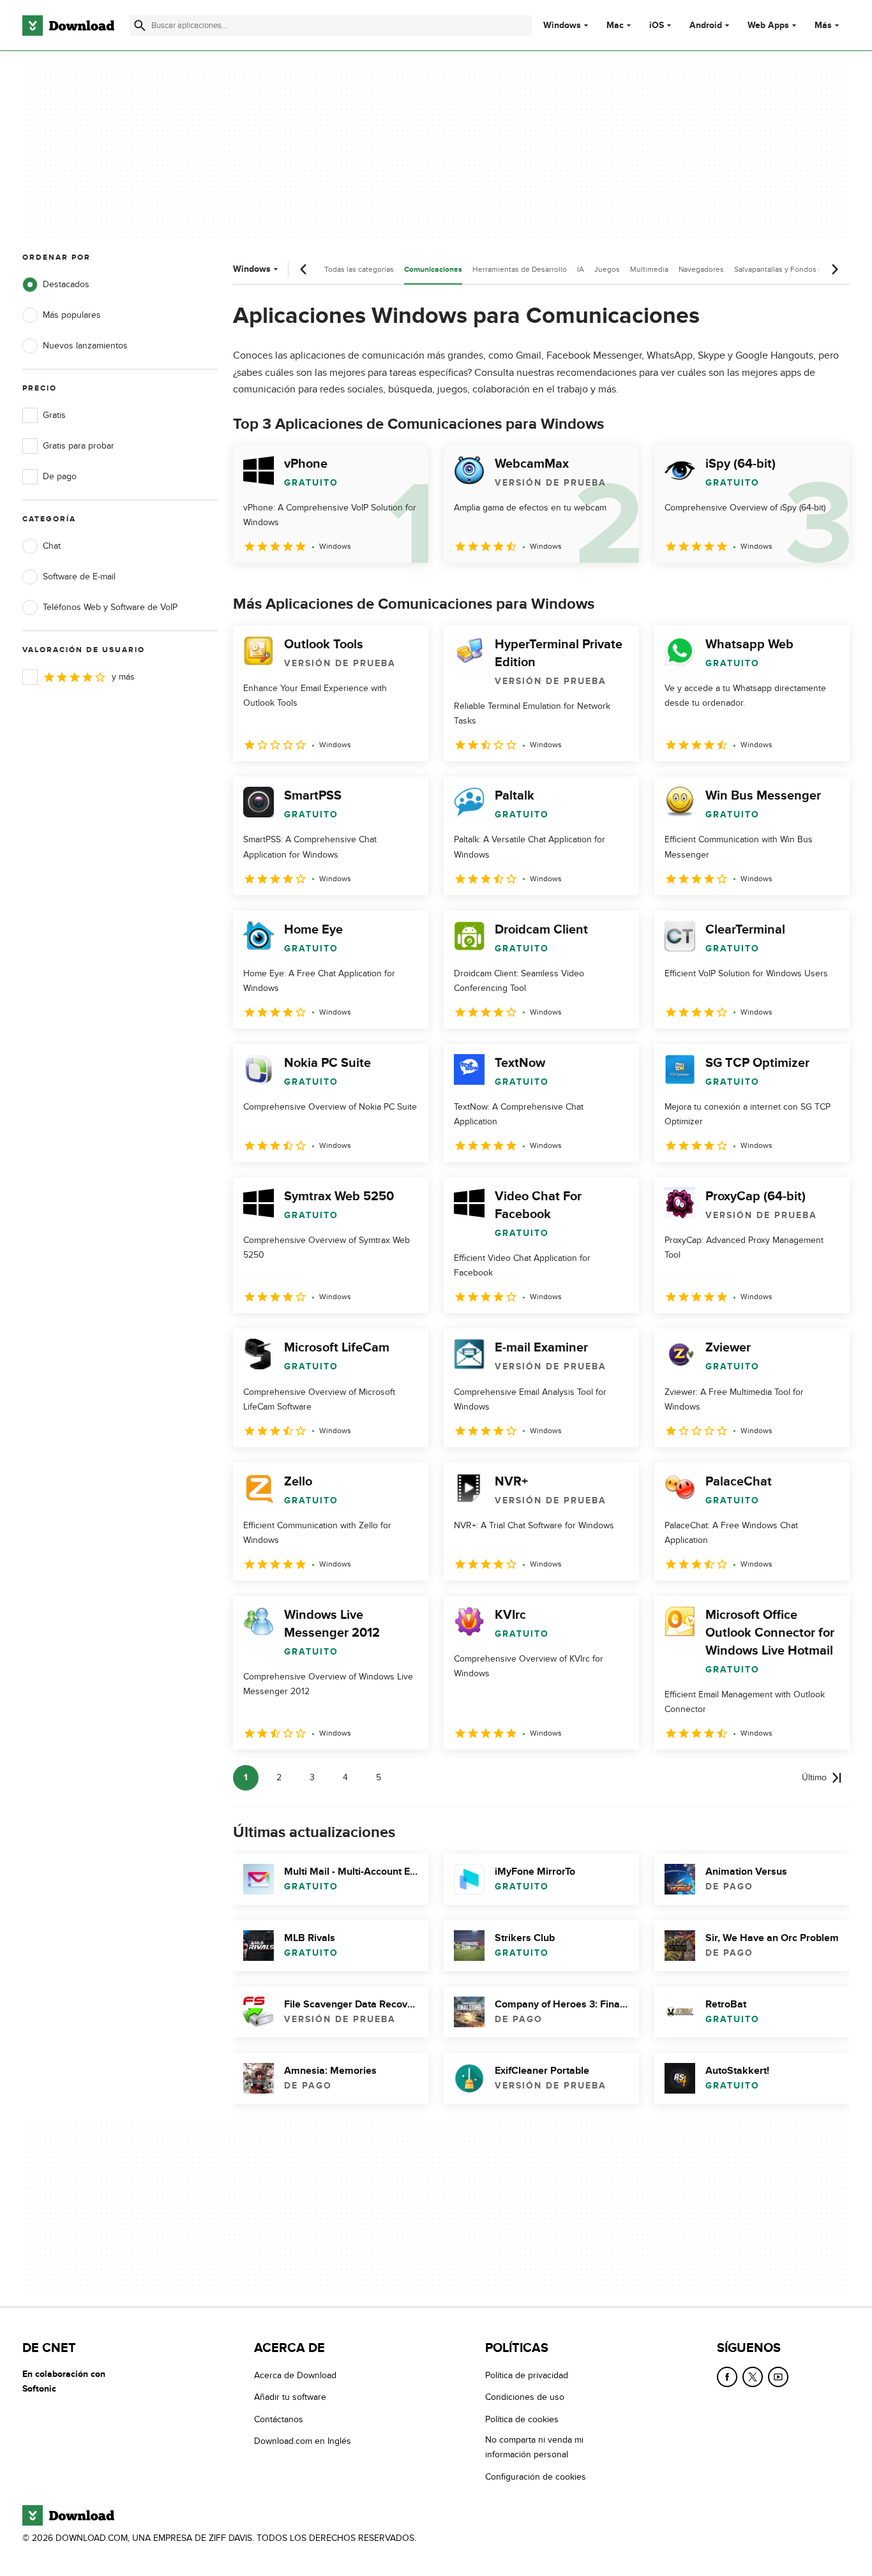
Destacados (66, 284)
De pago (60, 476)
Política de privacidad (527, 2375)
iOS (657, 26)
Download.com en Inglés (303, 2441)
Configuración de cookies (536, 2477)
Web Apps (768, 26)
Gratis (54, 415)
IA (581, 269)
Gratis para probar (79, 446)
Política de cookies (522, 2419)
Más (823, 25)
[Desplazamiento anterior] (304, 269)
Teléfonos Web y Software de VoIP (110, 607)
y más (123, 677)
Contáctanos (279, 2419)
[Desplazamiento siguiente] (834, 269)
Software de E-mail (79, 577)
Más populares (72, 315)
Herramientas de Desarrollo (520, 269)
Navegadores (701, 269)
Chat (52, 546)
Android (706, 26)
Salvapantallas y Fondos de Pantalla (795, 269)
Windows (562, 26)
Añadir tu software (290, 2397)
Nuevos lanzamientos (85, 346)
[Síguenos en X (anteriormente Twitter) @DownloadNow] (753, 2377)
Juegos (607, 269)
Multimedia (649, 269)
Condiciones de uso (525, 2397)
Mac (615, 26)
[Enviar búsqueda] (140, 26)
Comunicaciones (433, 270)
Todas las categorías (359, 269)
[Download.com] (68, 26)
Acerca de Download (295, 2375)
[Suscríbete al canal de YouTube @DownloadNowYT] (778, 2377)
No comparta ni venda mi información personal (534, 2447)
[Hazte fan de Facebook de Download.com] (727, 2377)
